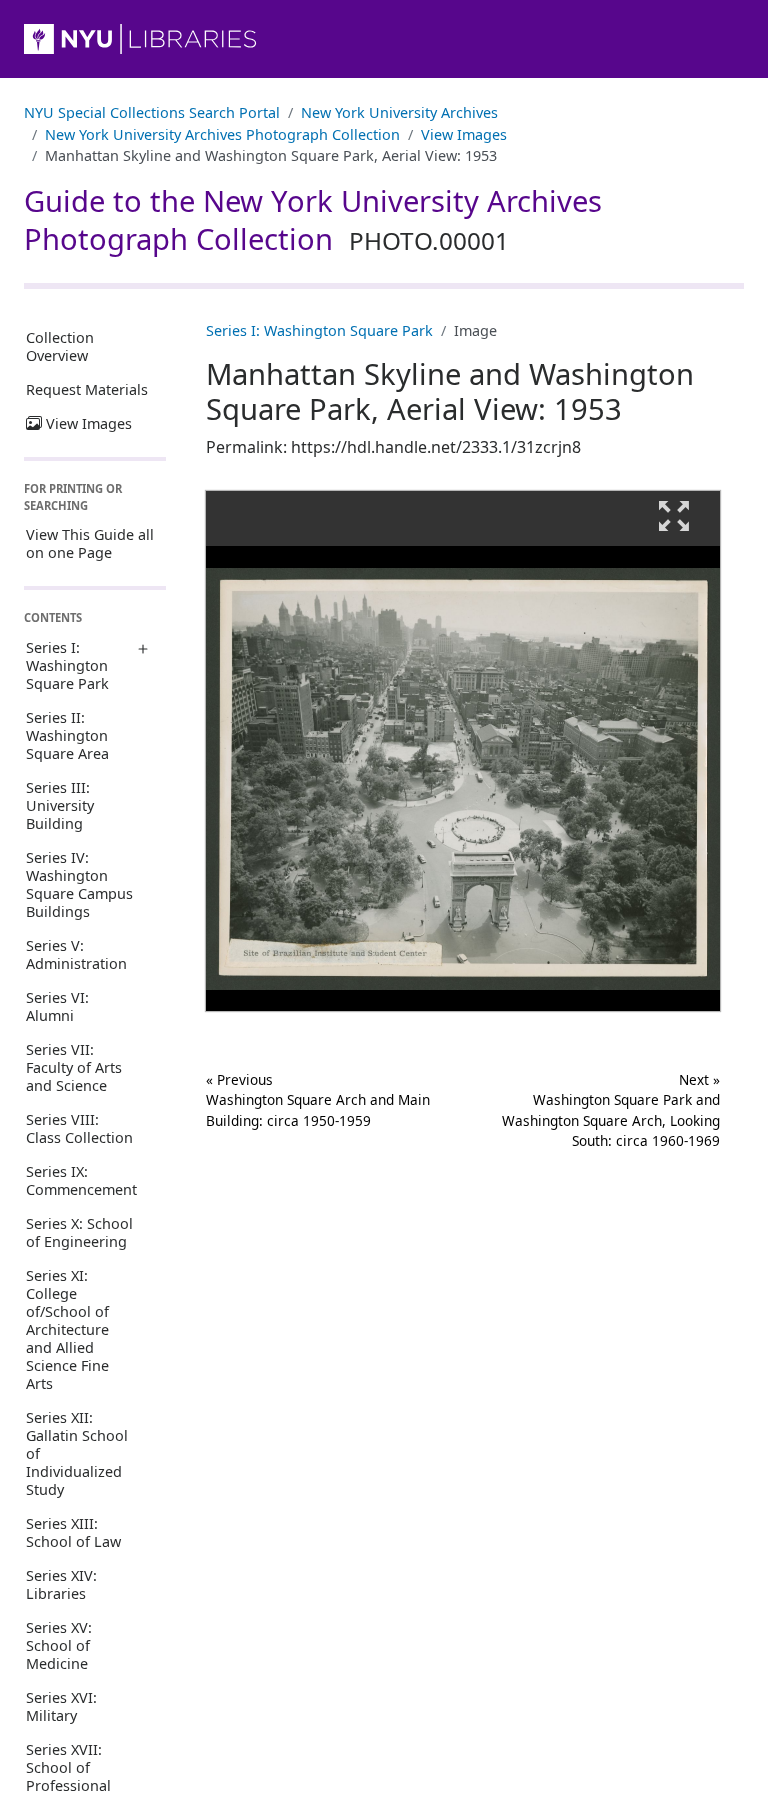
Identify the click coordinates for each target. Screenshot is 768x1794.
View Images (464, 134)
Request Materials (87, 389)
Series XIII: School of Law (73, 1532)
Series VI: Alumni (57, 1006)
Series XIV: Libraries (61, 1584)
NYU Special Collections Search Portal (152, 112)
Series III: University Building (60, 805)
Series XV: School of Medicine (59, 1645)
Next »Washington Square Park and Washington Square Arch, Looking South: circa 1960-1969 (611, 1110)
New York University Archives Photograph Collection (222, 134)
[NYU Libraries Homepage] (384, 39)
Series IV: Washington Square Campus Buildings (79, 884)
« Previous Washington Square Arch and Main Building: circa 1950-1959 (318, 1100)
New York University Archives (399, 112)
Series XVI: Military (61, 1706)
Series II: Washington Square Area (67, 735)
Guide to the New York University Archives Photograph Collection (313, 220)
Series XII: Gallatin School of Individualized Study (77, 1453)
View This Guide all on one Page (90, 543)
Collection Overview (60, 346)
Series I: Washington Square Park (67, 665)
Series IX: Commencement (81, 1180)
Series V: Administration (76, 954)
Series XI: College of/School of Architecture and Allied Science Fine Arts (67, 1329)
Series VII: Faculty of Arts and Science (74, 1067)
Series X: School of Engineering (79, 1232)
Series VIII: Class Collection (79, 1128)
